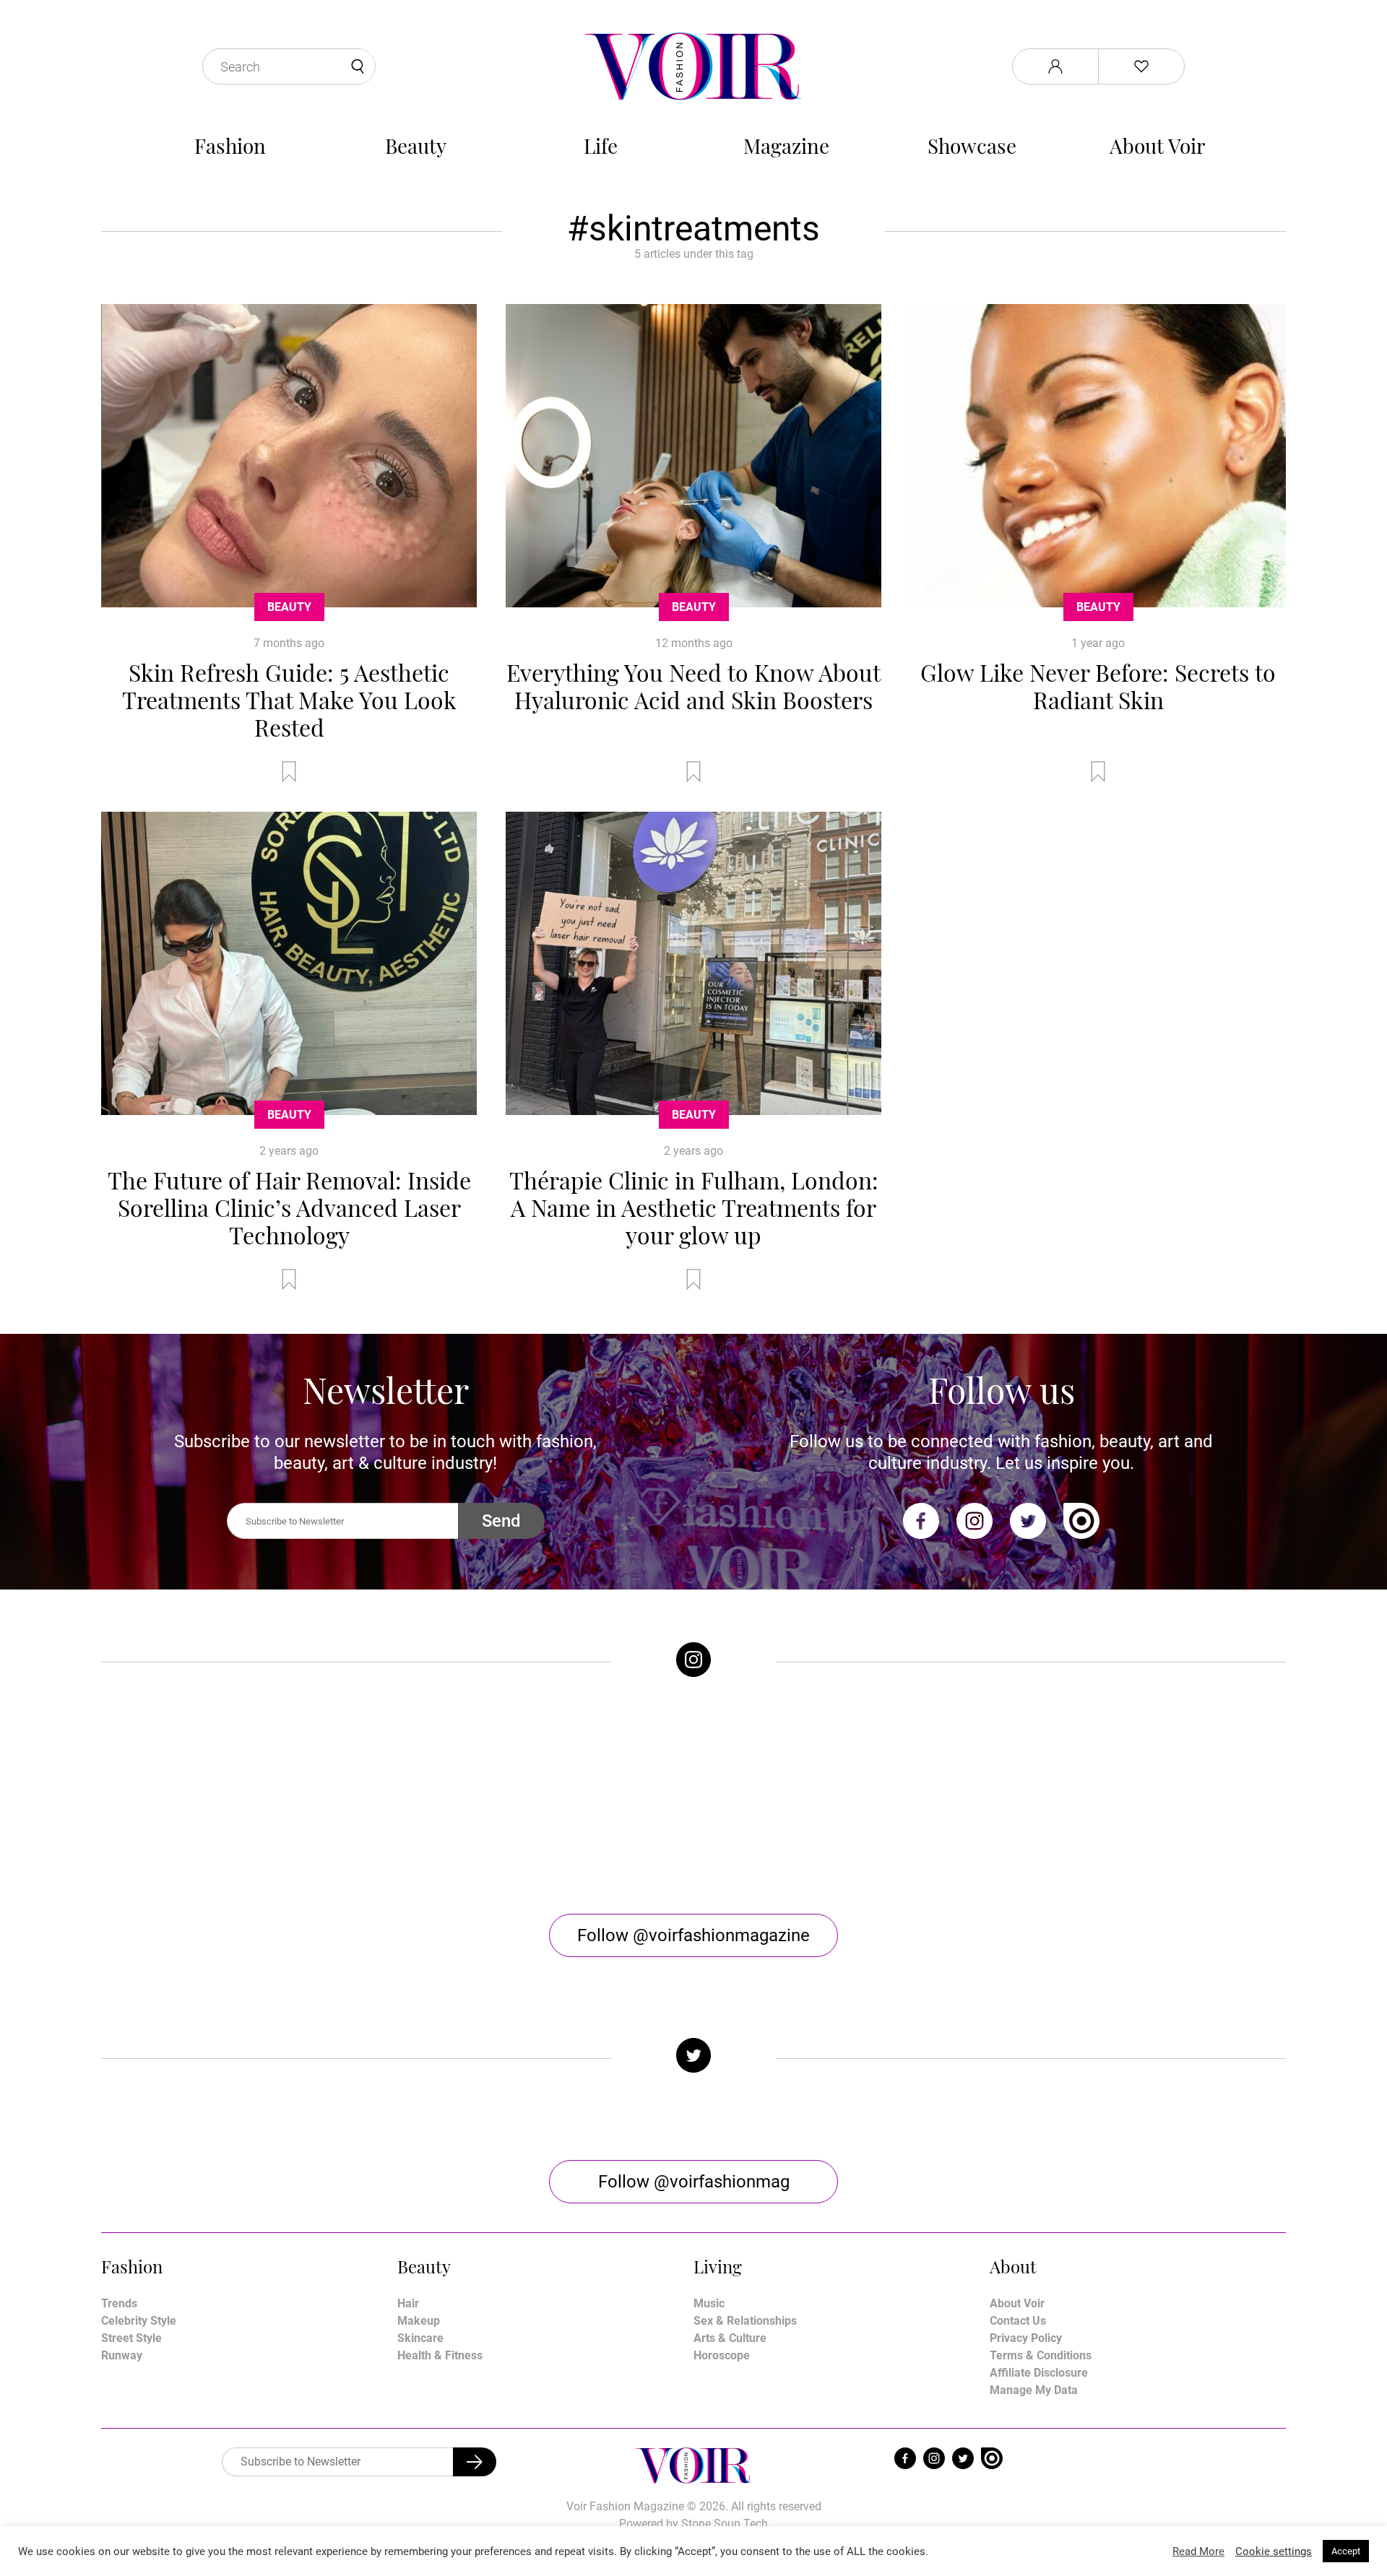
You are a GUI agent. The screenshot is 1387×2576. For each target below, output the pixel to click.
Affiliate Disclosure (1039, 2373)
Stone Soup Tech (725, 2524)
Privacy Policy (1026, 2338)
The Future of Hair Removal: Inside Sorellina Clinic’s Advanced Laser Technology (289, 1207)
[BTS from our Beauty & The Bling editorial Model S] (249, 1795)
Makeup (419, 2321)
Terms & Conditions (1041, 2355)
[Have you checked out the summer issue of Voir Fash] (842, 1795)
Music (709, 2303)
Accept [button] (1346, 2551)
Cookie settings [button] (1274, 2551)
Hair (408, 2303)
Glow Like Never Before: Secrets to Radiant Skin (1098, 686)
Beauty (416, 146)
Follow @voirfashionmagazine (693, 1935)
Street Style (131, 2338)
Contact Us (1018, 2321)
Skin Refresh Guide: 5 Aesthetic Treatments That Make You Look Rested (289, 699)
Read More (1198, 2551)
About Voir (1157, 146)
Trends (119, 2303)
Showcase (972, 146)
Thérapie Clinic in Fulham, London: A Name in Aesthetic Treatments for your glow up (694, 1207)
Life (601, 146)
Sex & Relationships (745, 2321)
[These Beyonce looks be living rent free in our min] (1138, 1795)
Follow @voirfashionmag (694, 2182)
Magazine (786, 146)
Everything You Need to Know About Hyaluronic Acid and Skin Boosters (693, 686)
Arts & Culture (730, 2338)
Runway (122, 2355)
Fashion (230, 146)
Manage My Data (1034, 2390)
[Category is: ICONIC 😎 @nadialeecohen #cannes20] (545, 1795)
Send (501, 1521)
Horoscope (722, 2355)
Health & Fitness (440, 2355)
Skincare (420, 2338)
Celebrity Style (139, 2321)
